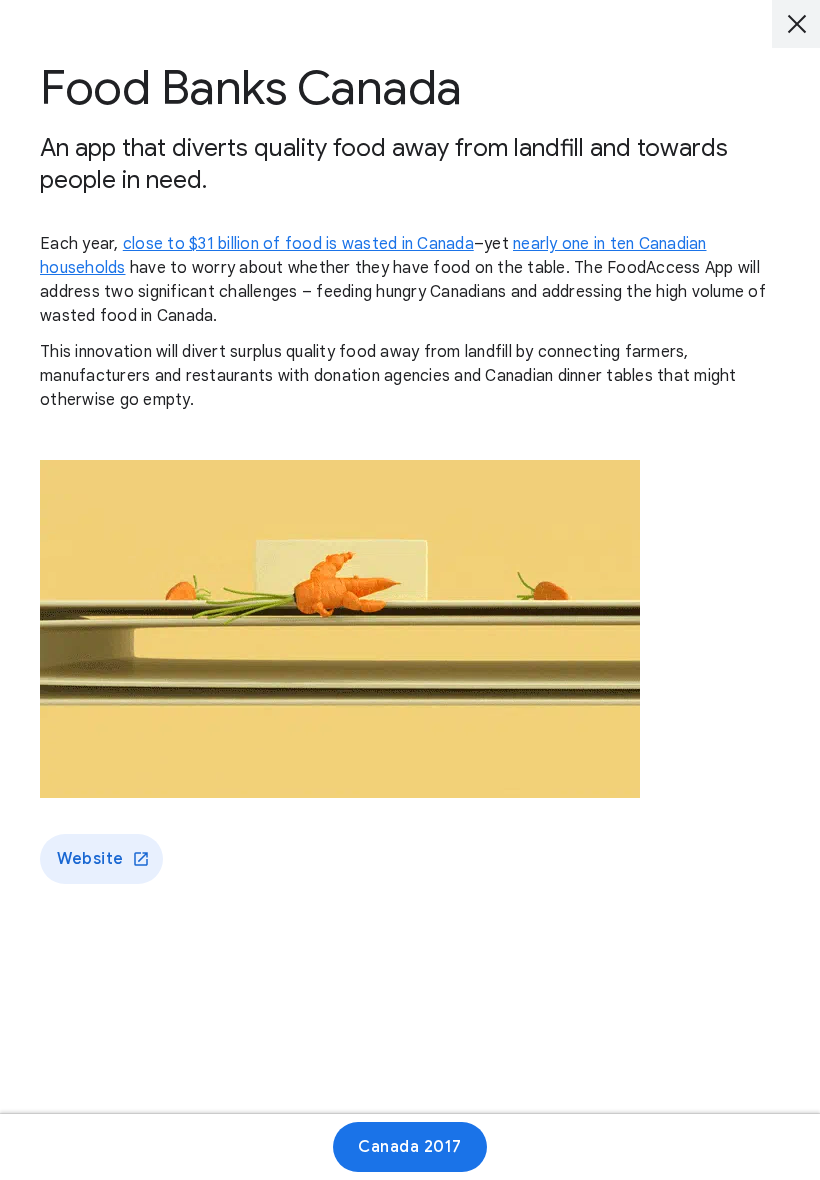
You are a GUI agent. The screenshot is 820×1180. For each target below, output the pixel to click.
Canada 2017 (410, 1147)
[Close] (796, 24)
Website (90, 859)
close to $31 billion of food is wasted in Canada (298, 244)
